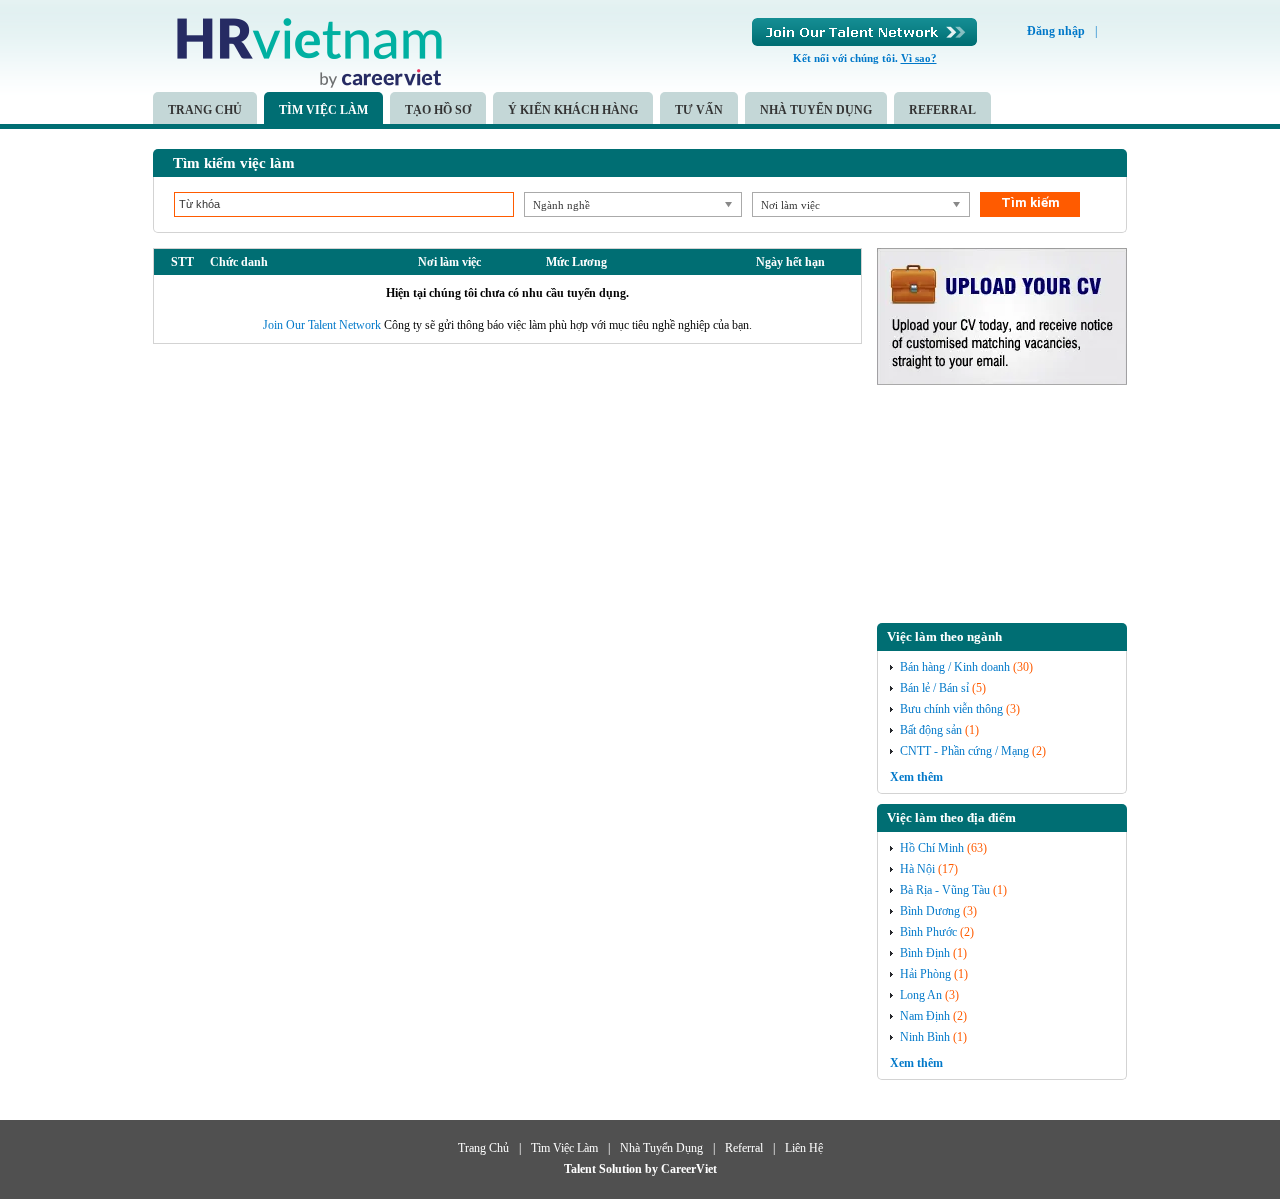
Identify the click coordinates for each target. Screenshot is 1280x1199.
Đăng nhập (1056, 31)
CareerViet (689, 1169)
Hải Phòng (925, 974)
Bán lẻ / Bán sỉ (934, 688)
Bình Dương (930, 911)
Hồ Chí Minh (932, 848)
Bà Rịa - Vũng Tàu (945, 890)
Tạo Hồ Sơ (438, 110)
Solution (622, 1169)
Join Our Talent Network (864, 32)
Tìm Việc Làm (323, 110)
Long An (921, 995)
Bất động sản (931, 730)
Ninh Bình (925, 1037)
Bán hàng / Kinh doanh (955, 667)
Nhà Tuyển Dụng (816, 110)
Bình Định (925, 953)
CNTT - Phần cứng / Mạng (964, 751)
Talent (581, 1169)
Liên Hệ (804, 1148)
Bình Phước (928, 932)
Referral (942, 110)
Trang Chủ (205, 110)
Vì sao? (919, 58)
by (653, 1169)
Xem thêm (916, 777)
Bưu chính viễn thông (951, 709)
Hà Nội (917, 869)
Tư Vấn (699, 110)
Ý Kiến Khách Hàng (573, 110)
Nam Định (925, 1016)
